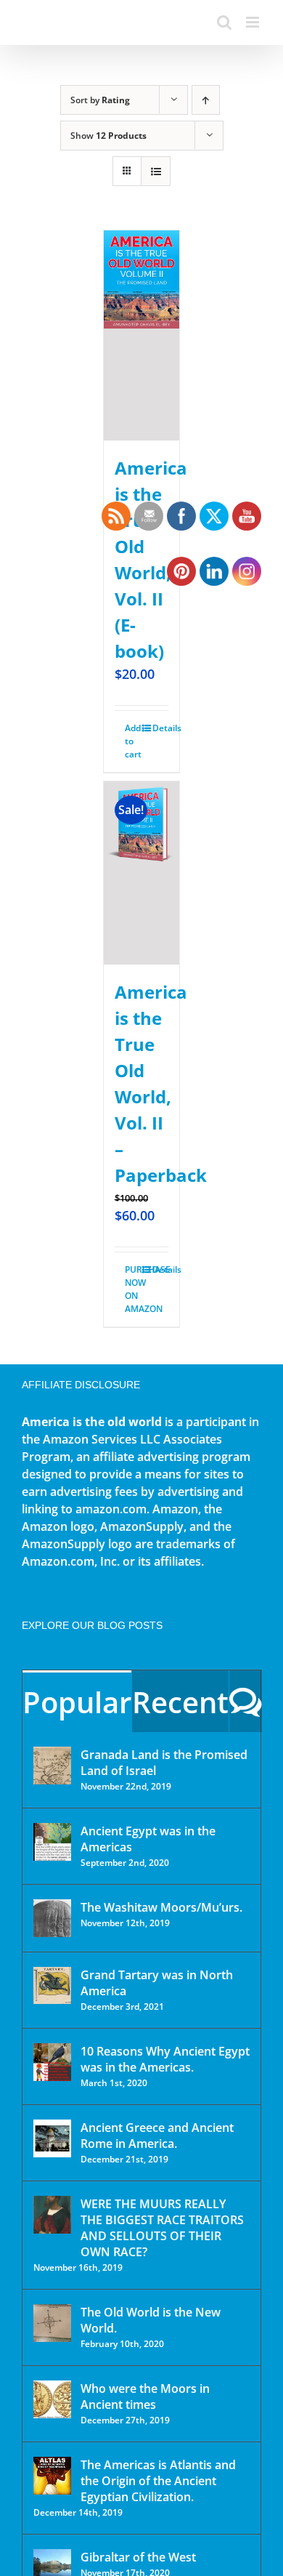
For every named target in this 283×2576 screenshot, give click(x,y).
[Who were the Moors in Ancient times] (52, 2399)
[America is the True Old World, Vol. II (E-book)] (142, 335)
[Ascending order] (206, 100)
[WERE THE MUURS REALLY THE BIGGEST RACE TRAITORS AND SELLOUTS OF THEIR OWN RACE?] (52, 2215)
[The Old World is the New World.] (52, 2323)
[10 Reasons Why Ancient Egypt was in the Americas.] (52, 2062)
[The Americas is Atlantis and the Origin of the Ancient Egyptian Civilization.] (52, 2476)
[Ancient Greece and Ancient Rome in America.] (52, 2138)
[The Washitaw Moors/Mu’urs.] (52, 1918)
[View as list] (156, 171)
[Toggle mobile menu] (254, 22)
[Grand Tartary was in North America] (52, 1985)
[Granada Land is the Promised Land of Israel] (52, 1766)
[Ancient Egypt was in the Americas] (52, 1842)
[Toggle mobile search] (224, 22)
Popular (77, 1702)
